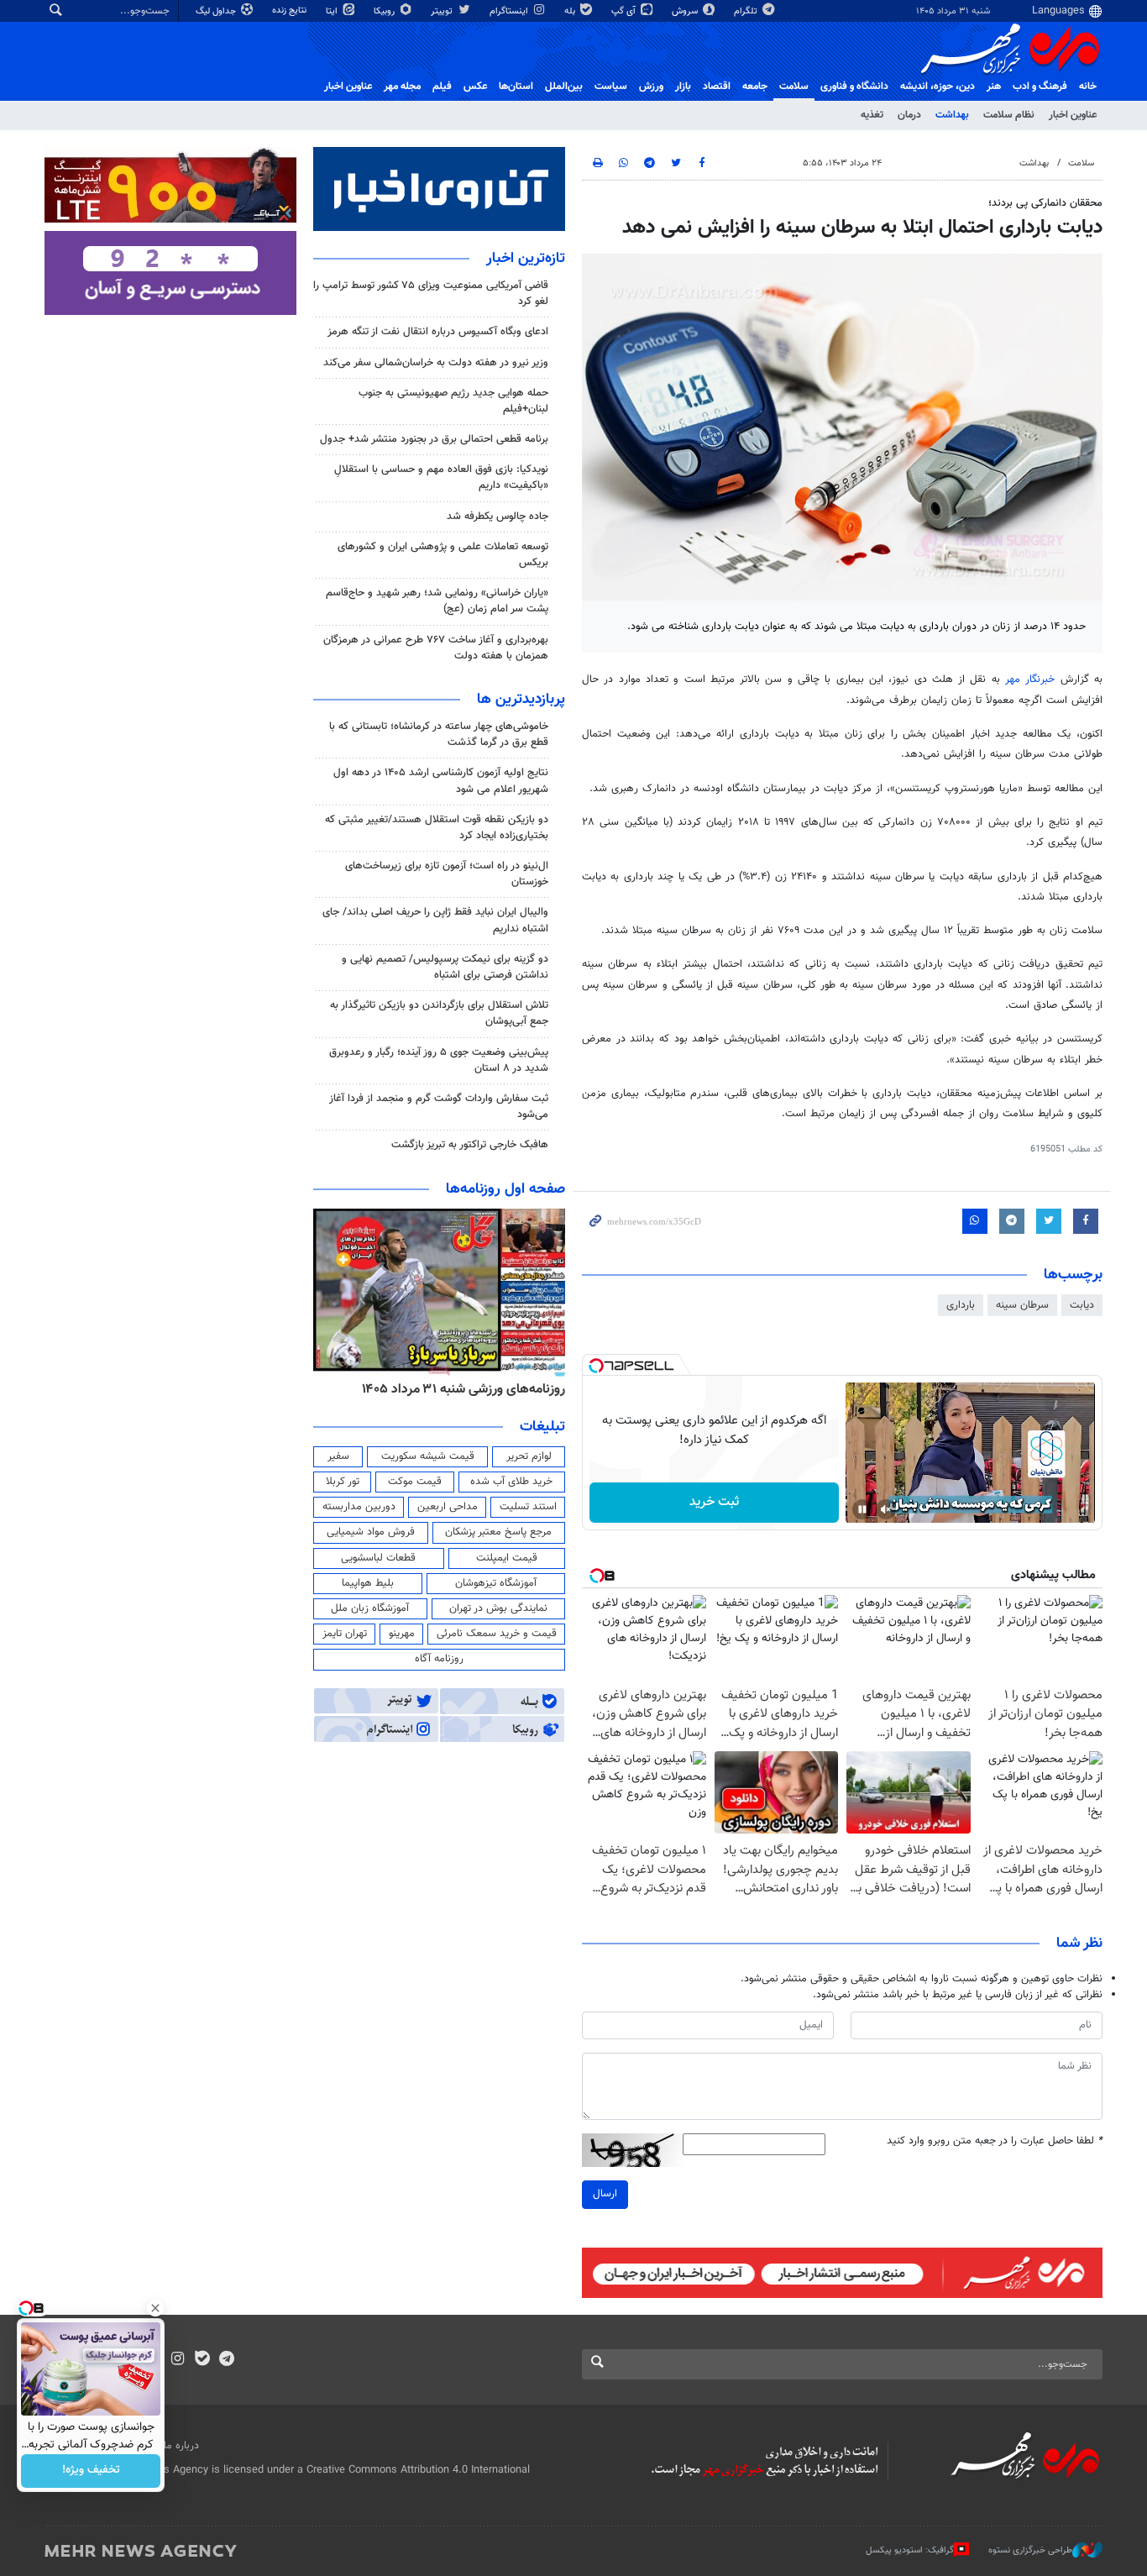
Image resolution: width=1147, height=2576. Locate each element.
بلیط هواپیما (368, 1583)
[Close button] (155, 2308)
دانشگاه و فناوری (854, 87)
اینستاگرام (510, 11)
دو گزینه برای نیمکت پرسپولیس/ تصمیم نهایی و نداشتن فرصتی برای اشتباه (445, 967)
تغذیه (872, 115)
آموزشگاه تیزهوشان (496, 1583)
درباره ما (181, 2446)
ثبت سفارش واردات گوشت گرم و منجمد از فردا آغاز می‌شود (439, 1107)
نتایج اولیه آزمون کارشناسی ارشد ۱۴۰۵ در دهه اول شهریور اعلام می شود (441, 781)
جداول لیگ (217, 11)
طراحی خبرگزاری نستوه (1030, 2550)
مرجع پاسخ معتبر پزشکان (498, 1532)
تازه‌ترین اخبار (526, 259)
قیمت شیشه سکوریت (428, 1456)
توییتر (443, 11)
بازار (683, 87)
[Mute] (886, 1509)
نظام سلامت (1009, 115)
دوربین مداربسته (359, 1507)
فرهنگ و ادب (1040, 87)
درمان (909, 115)
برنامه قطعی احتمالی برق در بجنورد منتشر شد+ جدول (434, 439)
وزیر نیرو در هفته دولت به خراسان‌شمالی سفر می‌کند (436, 363)
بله (571, 11)
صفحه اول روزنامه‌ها (505, 1189)
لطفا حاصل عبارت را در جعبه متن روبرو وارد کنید (995, 2141)
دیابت (1082, 1305)
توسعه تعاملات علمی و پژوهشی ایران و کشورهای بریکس (443, 555)
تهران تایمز (345, 1634)
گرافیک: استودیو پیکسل (910, 2550)
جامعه (755, 87)
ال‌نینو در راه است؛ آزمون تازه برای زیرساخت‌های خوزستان (447, 874)
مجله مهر (402, 87)
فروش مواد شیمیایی (371, 1532)
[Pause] (862, 1509)
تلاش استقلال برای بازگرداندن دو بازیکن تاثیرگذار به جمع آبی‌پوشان (439, 1013)
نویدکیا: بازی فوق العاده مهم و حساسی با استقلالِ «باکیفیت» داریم (441, 477)
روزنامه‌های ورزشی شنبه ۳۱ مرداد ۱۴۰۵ (464, 1389)
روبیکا (385, 11)
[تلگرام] (226, 2360)
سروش (686, 11)
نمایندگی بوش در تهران (498, 1608)
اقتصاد (717, 87)
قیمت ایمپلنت (507, 1558)
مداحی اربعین (448, 1507)
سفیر (338, 1456)
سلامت (794, 87)
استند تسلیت (528, 1507)
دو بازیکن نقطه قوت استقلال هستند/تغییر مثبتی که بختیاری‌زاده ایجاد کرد (437, 828)
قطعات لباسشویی (378, 1558)
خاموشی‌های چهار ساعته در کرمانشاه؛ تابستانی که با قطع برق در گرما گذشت (439, 735)
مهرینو (402, 1634)
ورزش (651, 87)
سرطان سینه (1022, 1305)
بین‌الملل (564, 87)
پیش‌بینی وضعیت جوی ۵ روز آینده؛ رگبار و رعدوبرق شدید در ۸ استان (439, 1060)
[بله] (202, 2360)
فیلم (442, 87)
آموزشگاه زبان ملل (370, 1608)
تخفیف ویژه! (91, 2471)
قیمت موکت (415, 1482)
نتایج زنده (291, 10)
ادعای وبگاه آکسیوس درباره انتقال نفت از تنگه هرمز (438, 332)
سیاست (611, 87)
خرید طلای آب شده (511, 1482)
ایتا (333, 11)
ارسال (605, 2194)
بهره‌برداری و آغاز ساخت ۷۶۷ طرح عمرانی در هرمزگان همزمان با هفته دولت (436, 648)
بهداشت (952, 115)
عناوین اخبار (1073, 115)
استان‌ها (516, 87)
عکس (475, 87)
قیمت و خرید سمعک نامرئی (497, 1634)
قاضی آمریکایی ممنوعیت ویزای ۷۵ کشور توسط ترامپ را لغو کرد (431, 294)
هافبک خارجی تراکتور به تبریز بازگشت (470, 1145)
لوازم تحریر (529, 1456)
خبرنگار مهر (1030, 679)
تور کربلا (343, 1482)
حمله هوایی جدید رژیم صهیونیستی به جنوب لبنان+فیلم (453, 401)
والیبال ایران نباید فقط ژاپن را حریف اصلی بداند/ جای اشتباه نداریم (435, 920)
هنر (994, 87)
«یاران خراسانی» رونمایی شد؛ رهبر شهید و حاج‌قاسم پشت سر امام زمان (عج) (437, 601)
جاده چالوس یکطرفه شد (498, 517)
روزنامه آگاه (439, 1659)
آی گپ (625, 11)
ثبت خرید (714, 1502)
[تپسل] (596, 1366)
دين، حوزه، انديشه (938, 87)
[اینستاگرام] (178, 2360)
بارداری (961, 1305)
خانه (1088, 87)
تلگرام (747, 11)
